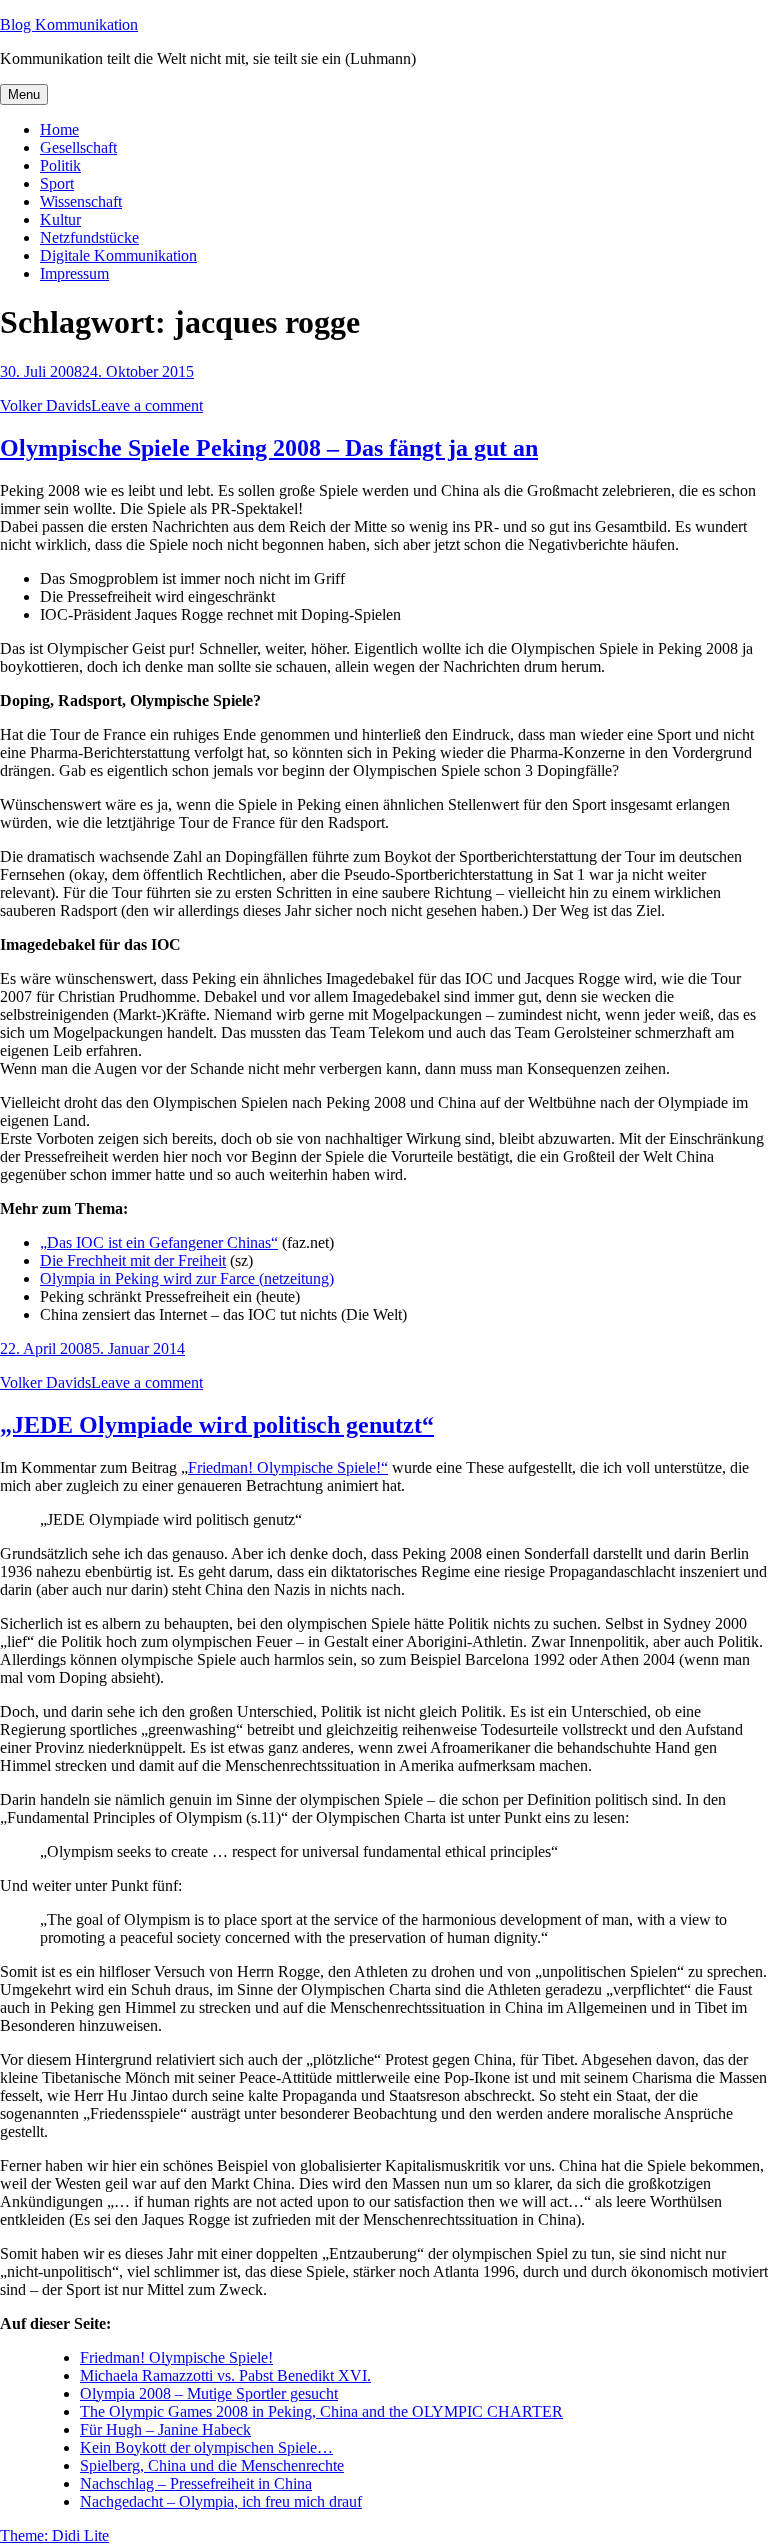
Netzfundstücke (89, 237)
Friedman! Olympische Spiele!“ (288, 1467)
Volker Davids (45, 405)
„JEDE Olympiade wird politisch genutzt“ (217, 1425)
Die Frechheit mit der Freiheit (133, 1260)
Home (59, 129)
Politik (60, 165)
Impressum (74, 273)
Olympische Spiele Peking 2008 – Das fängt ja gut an (269, 448)
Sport (57, 183)
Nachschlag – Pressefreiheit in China (196, 2483)
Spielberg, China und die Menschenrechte (212, 2465)
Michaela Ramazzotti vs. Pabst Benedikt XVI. (225, 2375)
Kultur (60, 219)
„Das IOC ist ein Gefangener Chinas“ (159, 1242)
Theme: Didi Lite (54, 2535)
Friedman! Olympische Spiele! (176, 2357)
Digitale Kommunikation (118, 255)
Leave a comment (147, 405)
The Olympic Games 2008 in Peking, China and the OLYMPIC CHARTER (321, 2411)
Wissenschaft (81, 201)
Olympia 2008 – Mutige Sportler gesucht (209, 2393)
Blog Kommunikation (69, 24)
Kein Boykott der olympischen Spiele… (206, 2447)
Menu (24, 94)
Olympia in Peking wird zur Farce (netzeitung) (187, 1278)
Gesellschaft (78, 147)
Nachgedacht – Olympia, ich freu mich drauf (221, 2501)
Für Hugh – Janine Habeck (165, 2429)
